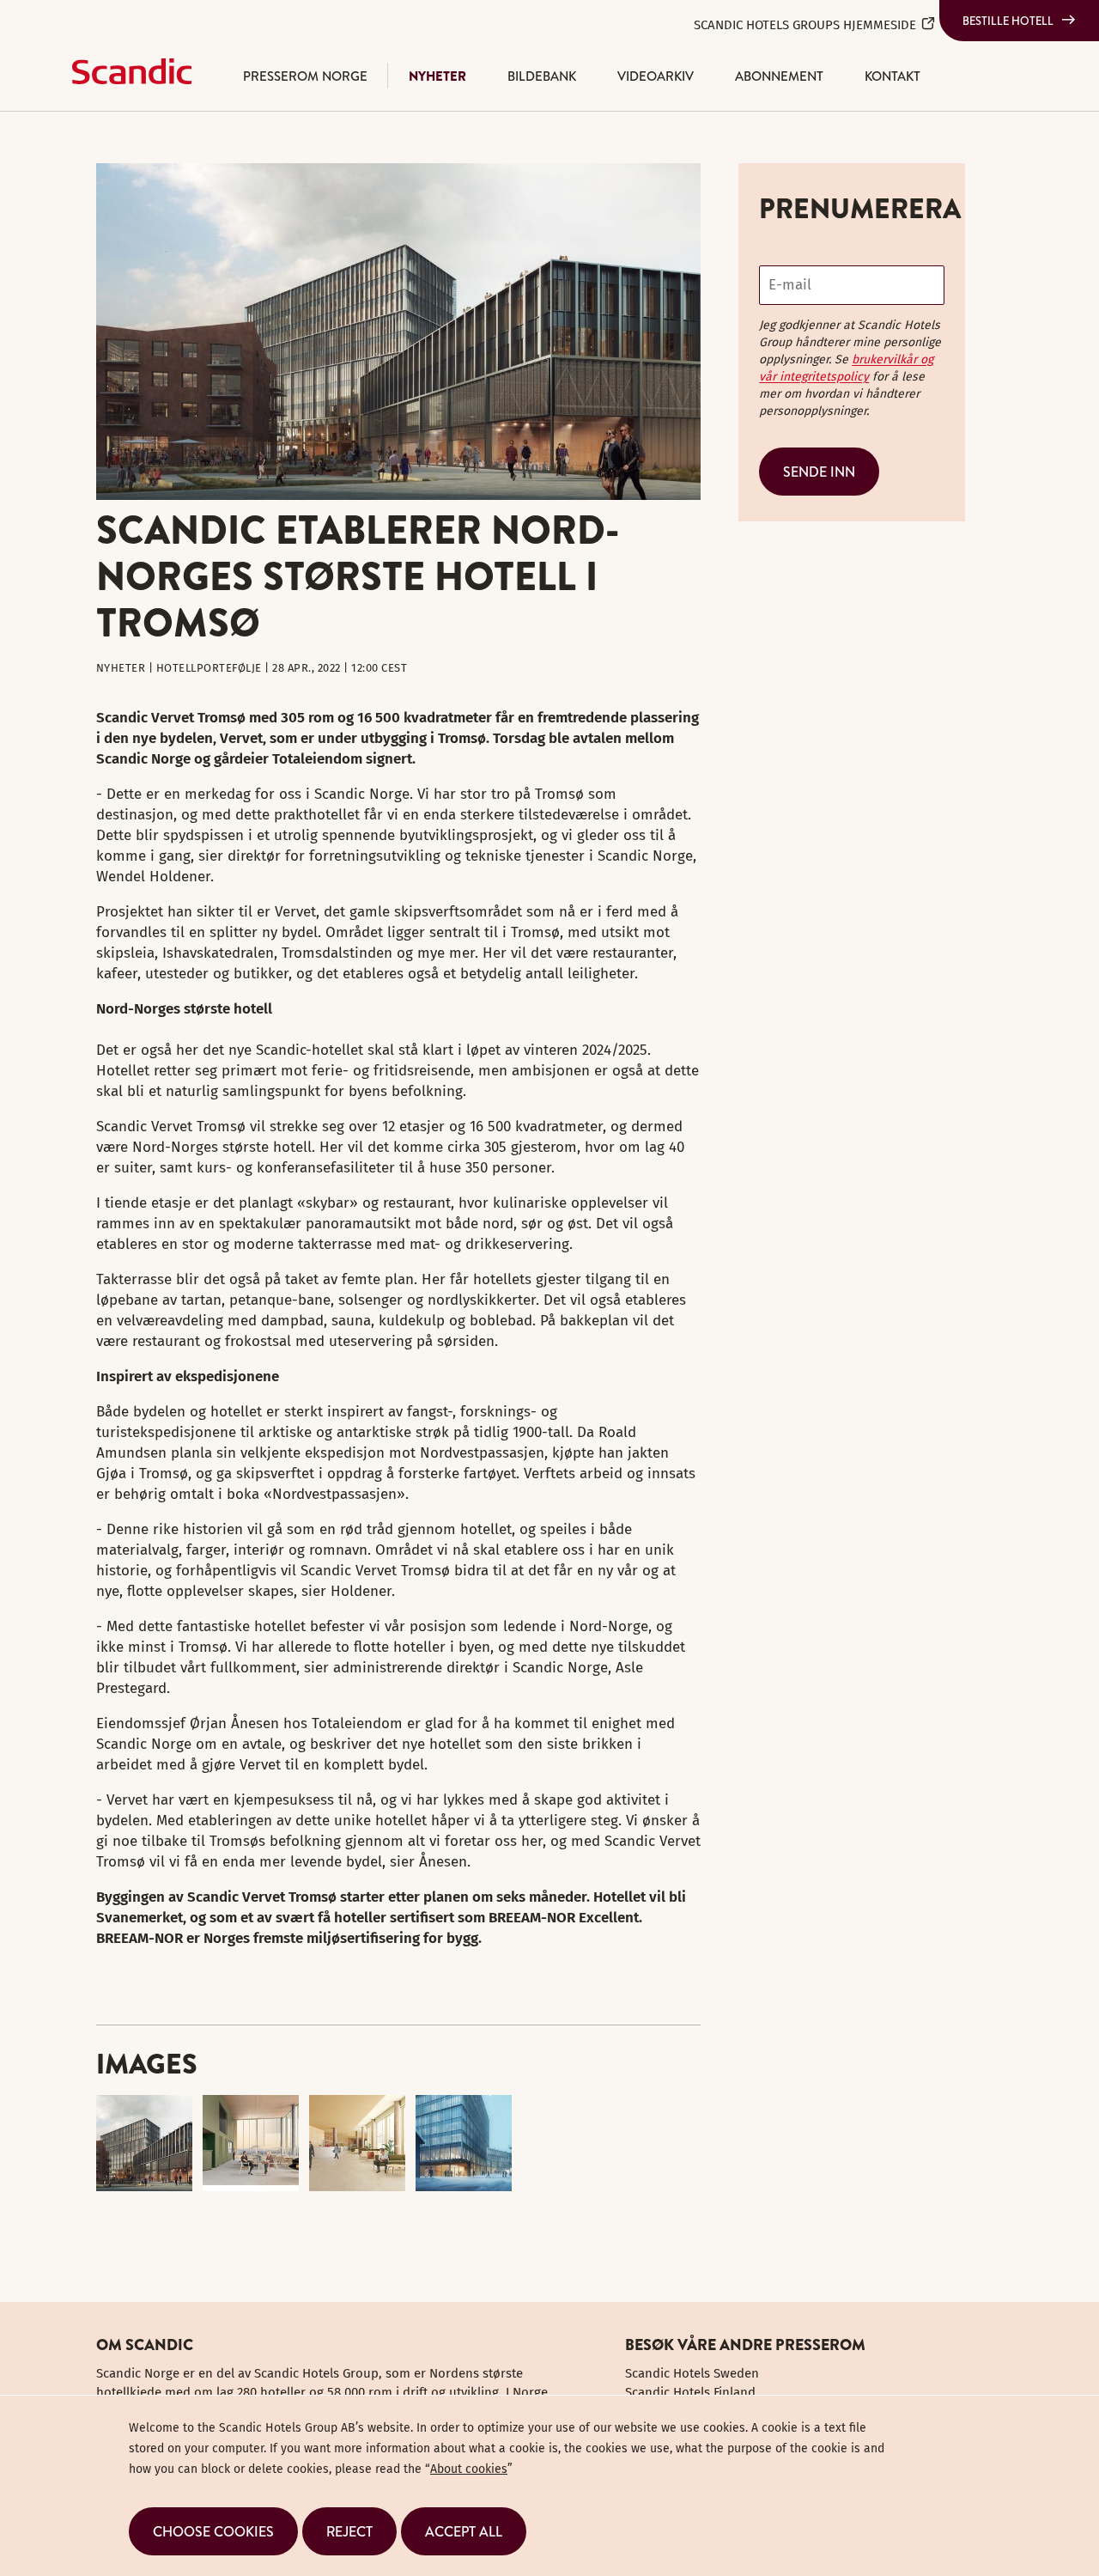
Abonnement (779, 76)
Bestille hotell (1008, 21)
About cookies (469, 2469)
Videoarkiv (656, 76)
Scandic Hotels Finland (690, 2392)
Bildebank (542, 76)
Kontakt (893, 76)
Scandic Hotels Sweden (692, 2373)
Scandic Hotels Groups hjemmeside (805, 25)
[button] (213, 2531)
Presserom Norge (305, 76)
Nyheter (437, 76)
